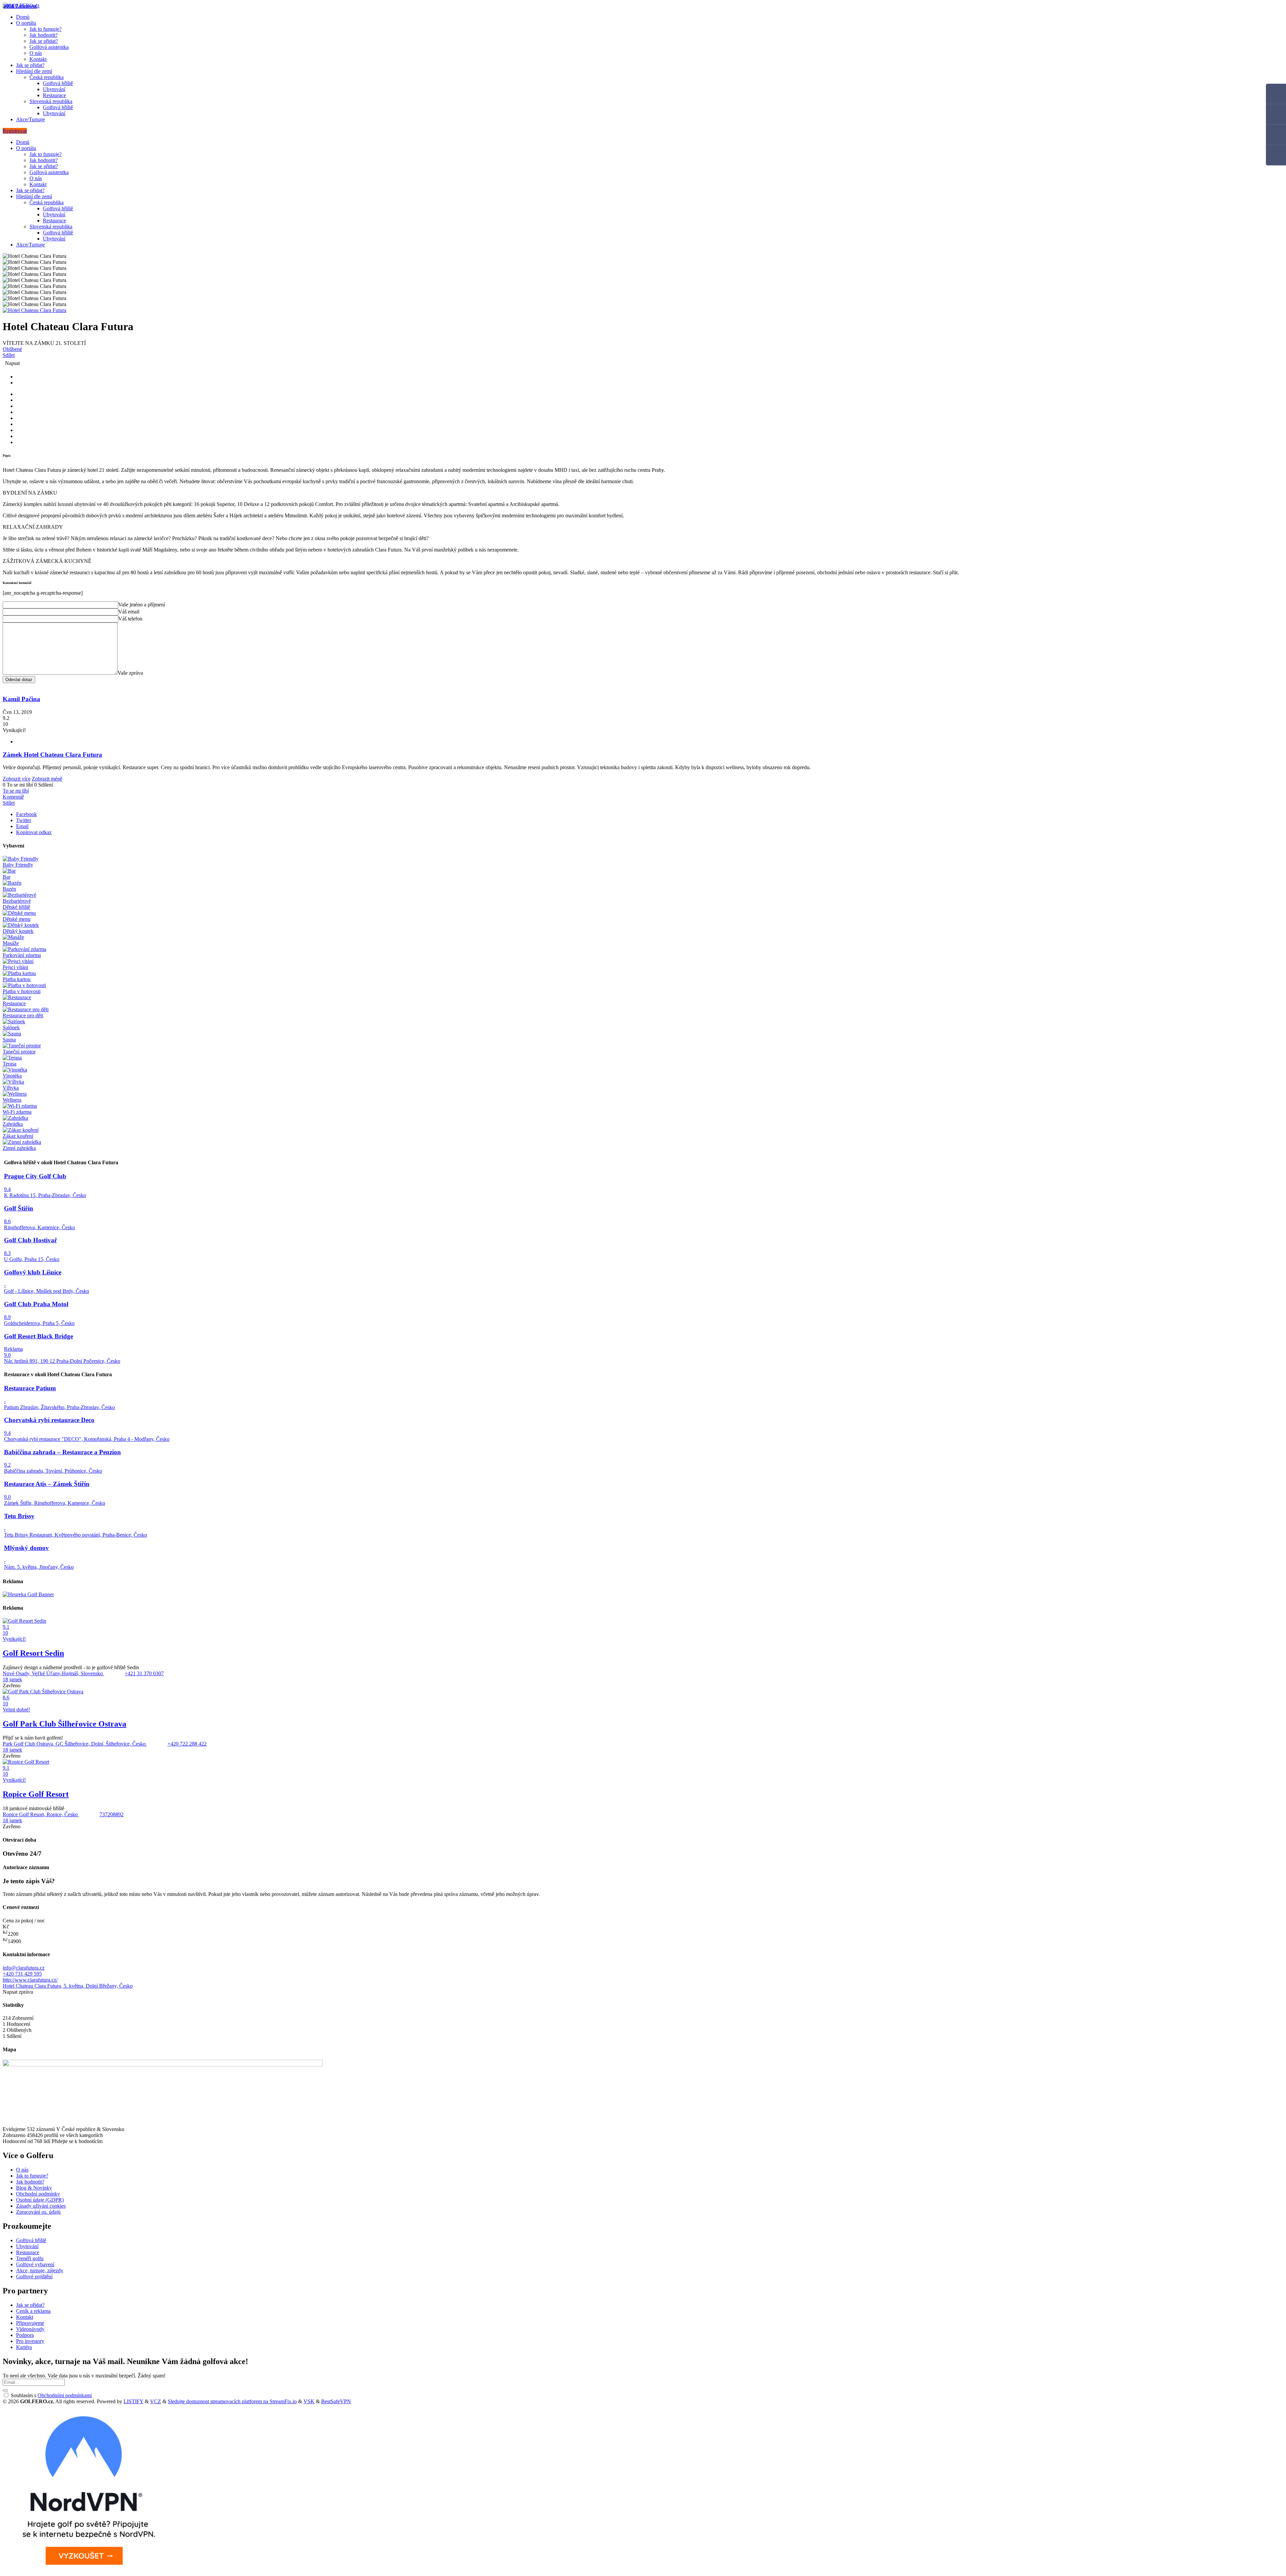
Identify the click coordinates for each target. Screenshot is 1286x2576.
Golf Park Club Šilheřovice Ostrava (64, 1724)
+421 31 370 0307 (144, 1673)
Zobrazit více (17, 779)
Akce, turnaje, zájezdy (40, 2270)
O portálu (26, 23)
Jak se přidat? (44, 41)
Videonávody (30, 2329)
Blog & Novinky (34, 2188)
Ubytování (54, 89)
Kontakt (38, 59)
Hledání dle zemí (34, 71)
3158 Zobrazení (20, 6)
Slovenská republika (51, 101)
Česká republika (47, 77)
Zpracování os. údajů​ (38, 2212)
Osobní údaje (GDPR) (40, 2200)
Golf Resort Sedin (33, 1653)
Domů (23, 17)
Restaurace (54, 95)
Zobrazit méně (47, 779)
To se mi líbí (16, 791)
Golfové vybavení (35, 2264)
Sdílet (9, 355)
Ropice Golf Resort (36, 1794)
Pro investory (30, 2341)
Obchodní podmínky (38, 2194)
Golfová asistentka (49, 47)
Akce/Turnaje (30, 119)
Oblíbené (12, 349)
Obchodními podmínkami (65, 2395)
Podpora (25, 2335)
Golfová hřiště (58, 83)
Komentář (13, 797)
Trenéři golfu (30, 2258)
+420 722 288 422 (187, 1744)
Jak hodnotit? (44, 35)
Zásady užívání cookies (41, 2206)
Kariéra (24, 2347)
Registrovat (15, 131)
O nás (36, 53)
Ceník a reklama (33, 2311)
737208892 (112, 1814)
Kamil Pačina (21, 699)
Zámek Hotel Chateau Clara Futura (52, 755)
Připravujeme (30, 2323)
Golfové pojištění (34, 2276)
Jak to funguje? (46, 29)
